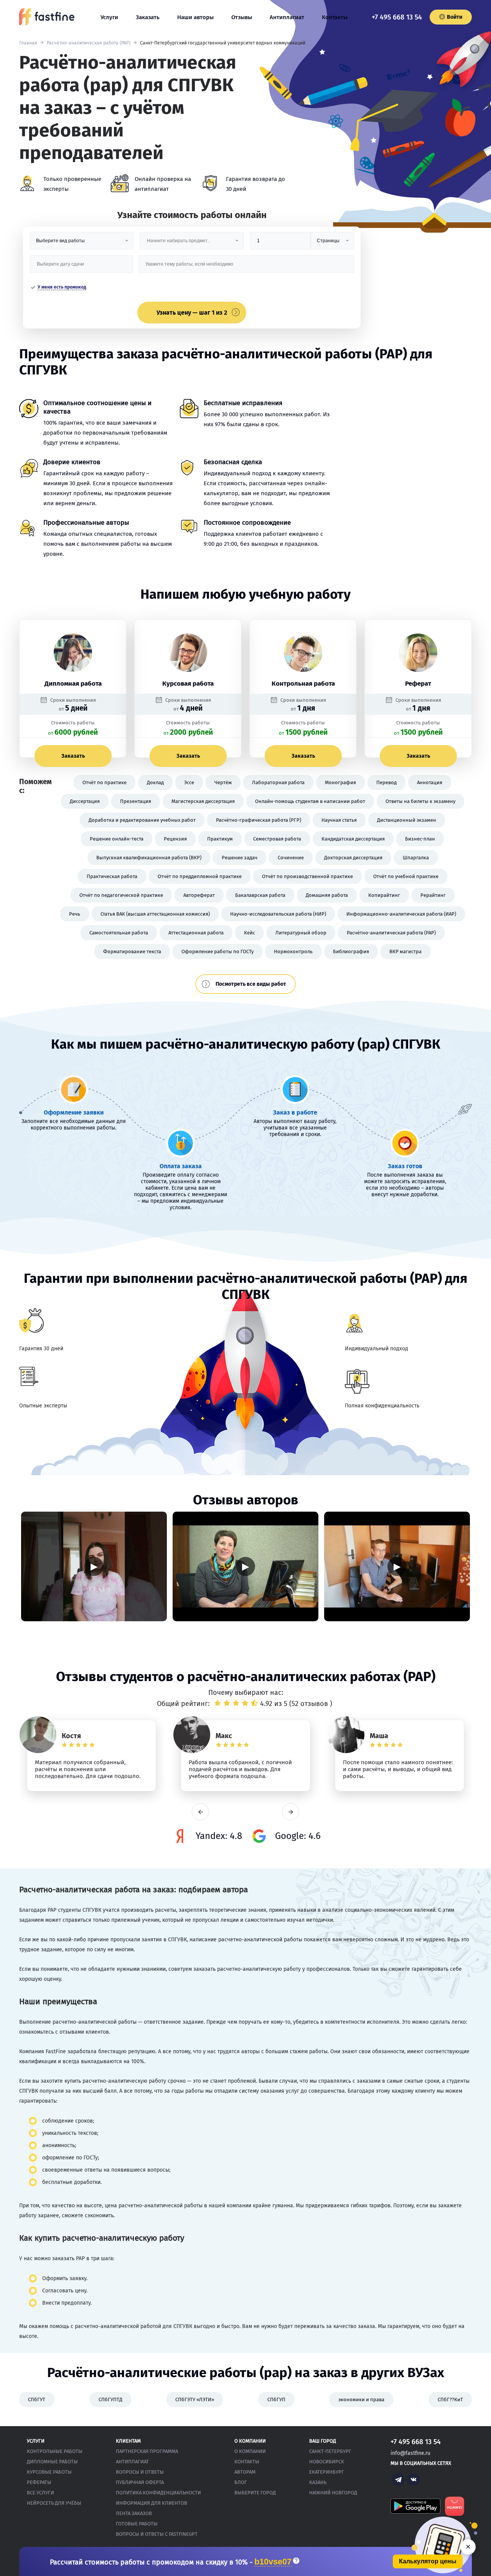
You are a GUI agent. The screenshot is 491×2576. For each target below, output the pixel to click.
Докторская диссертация (353, 858)
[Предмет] (192, 244)
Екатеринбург (327, 2472)
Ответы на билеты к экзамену (420, 801)
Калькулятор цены (428, 2561)
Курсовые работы (49, 2472)
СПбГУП (276, 2400)
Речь (75, 914)
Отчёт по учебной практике (406, 876)
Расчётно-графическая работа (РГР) (259, 820)
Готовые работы (137, 2524)
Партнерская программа (147, 2451)
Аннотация (430, 782)
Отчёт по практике (105, 782)
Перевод (386, 782)
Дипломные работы (52, 2462)
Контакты (335, 17)
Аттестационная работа (196, 933)
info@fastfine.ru (410, 2453)
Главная (28, 43)
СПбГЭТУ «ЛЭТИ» (195, 2400)
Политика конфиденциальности (158, 2493)
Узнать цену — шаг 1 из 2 (192, 313)
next (291, 1812)
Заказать (148, 17)
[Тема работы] (246, 267)
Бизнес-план (420, 839)
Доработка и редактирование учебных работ (142, 820)
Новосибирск (327, 2462)
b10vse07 (273, 2562)
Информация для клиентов (152, 2503)
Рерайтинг (433, 895)
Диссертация (85, 801)
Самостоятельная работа (119, 933)
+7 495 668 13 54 (397, 17)
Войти (455, 17)
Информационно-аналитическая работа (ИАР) (401, 914)
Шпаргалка (416, 858)
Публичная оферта (140, 2482)
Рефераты (39, 2482)
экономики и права (361, 2400)
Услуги (109, 17)
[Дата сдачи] (82, 267)
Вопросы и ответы (140, 2472)
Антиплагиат (287, 17)
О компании (250, 2451)
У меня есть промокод (62, 287)
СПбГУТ (37, 2400)
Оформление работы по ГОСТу (217, 951)
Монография (340, 782)
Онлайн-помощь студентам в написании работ (310, 801)
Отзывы (242, 17)
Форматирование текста (132, 951)
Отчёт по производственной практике (307, 876)
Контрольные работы (55, 2451)
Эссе (189, 782)
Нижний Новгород (333, 2493)
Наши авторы (195, 17)
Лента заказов (134, 2513)
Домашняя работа (327, 895)
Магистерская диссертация (203, 801)
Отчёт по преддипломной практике (200, 876)
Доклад (155, 782)
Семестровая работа (277, 839)
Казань (318, 2482)
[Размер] (280, 244)
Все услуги (40, 2493)
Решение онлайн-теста (117, 839)
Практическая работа (112, 876)
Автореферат (199, 895)
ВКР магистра (405, 951)
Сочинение (291, 858)
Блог (241, 2482)
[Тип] (332, 244)
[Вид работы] (82, 244)
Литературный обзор (301, 933)
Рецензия (175, 839)
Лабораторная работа (278, 782)
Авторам (245, 2472)
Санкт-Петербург (330, 2451)
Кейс (250, 933)
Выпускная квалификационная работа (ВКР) (149, 858)
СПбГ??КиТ (450, 2400)
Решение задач (240, 858)
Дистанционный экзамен (407, 820)
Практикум (220, 839)
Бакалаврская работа (260, 895)
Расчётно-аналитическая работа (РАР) (89, 43)
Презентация (136, 801)
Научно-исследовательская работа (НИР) (278, 914)
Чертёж (223, 782)
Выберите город (255, 2493)
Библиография (351, 951)
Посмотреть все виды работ (251, 984)
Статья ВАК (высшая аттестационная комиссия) (155, 914)
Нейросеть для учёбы (54, 2503)
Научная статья (339, 820)
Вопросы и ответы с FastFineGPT (157, 2534)
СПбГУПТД (110, 2400)
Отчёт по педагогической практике (121, 895)
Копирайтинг (384, 895)
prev (200, 1812)
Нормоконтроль (293, 951)
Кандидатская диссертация (353, 839)
